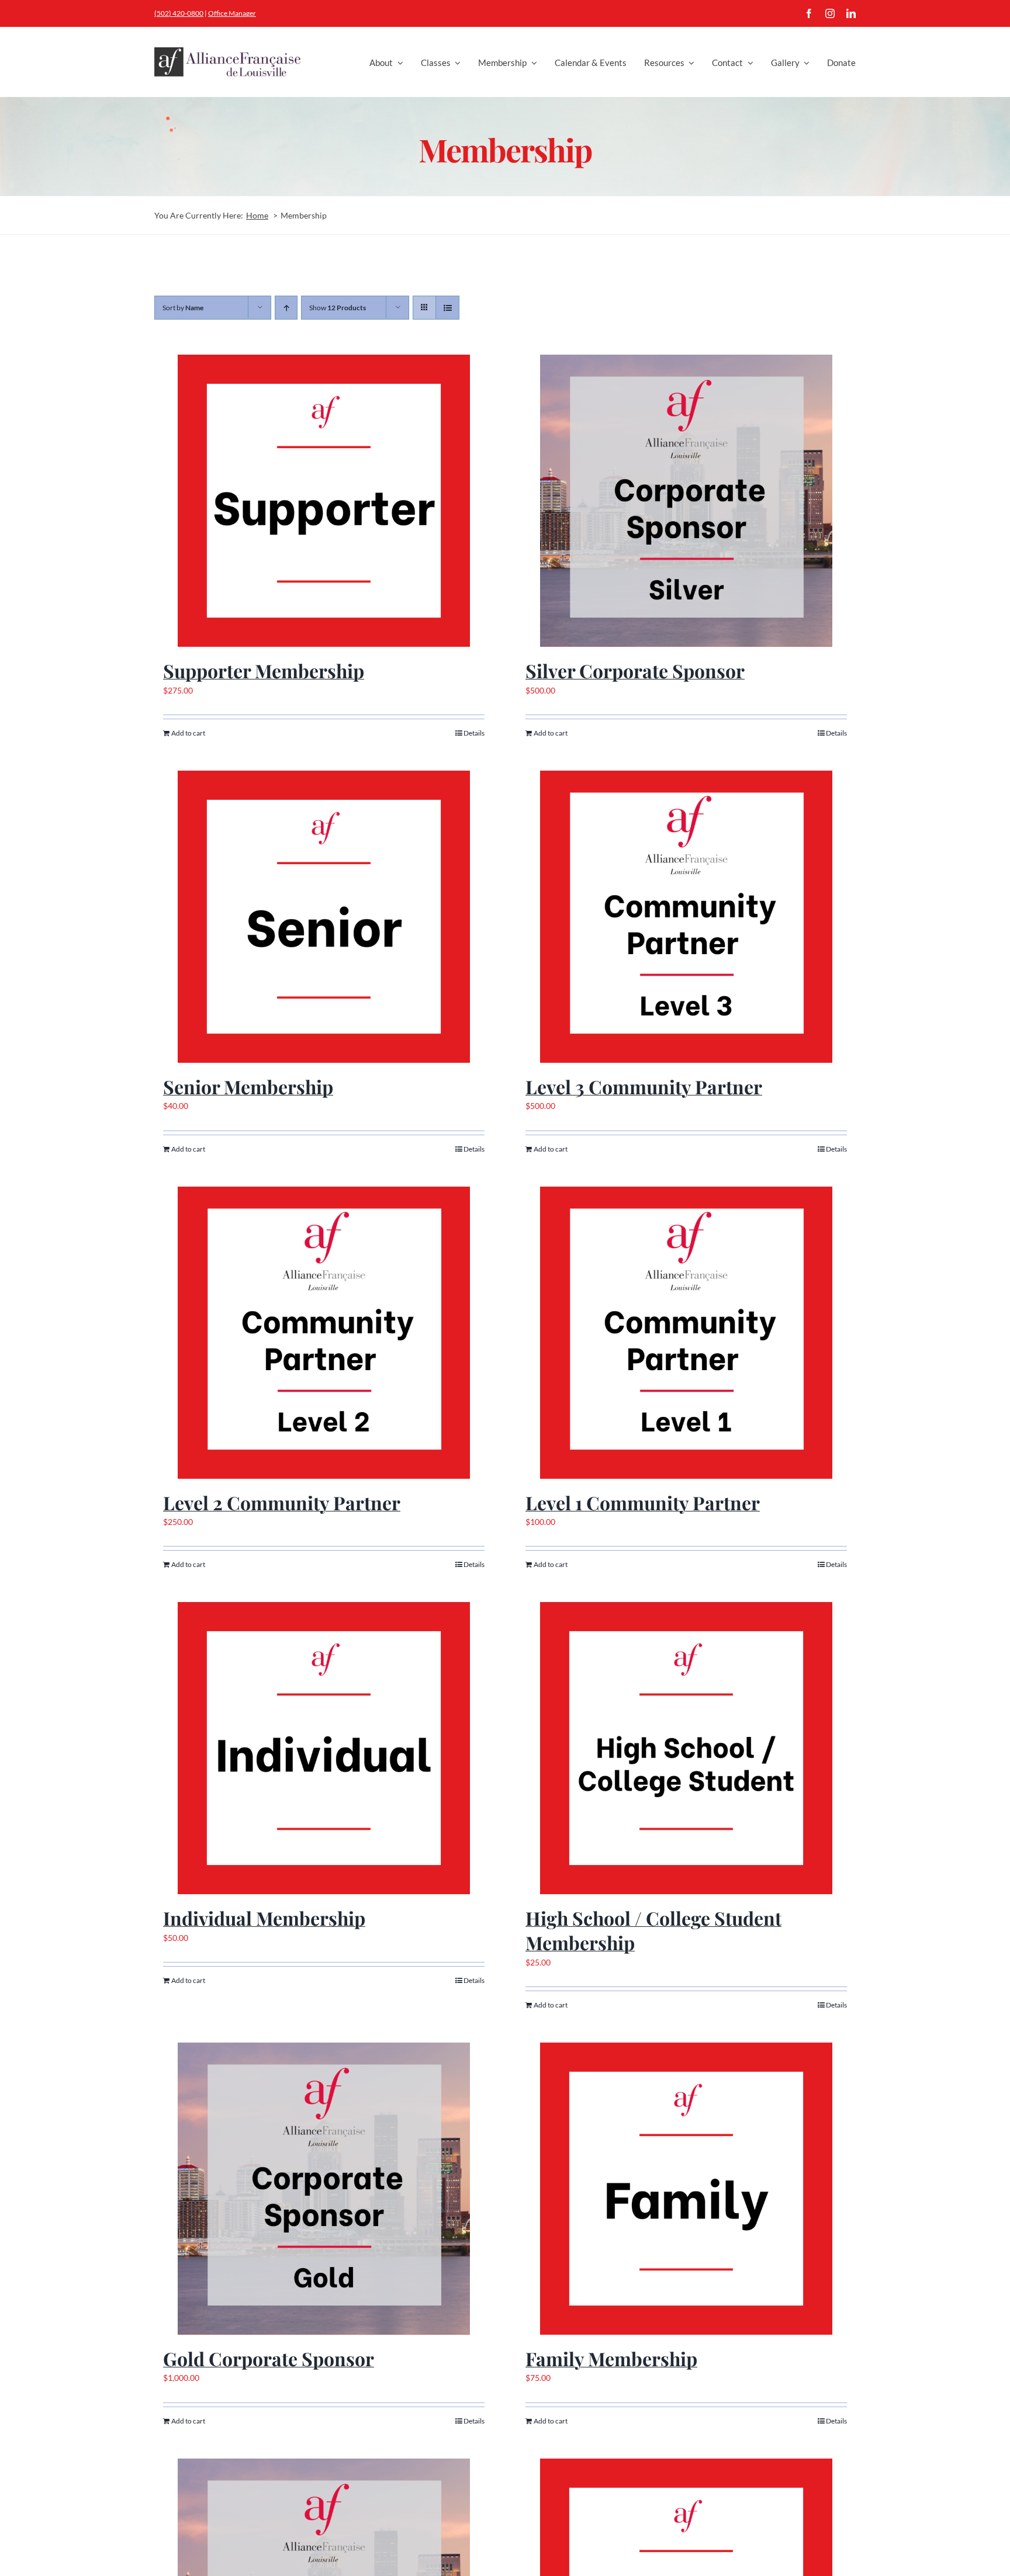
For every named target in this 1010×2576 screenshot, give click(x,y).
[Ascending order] (286, 308)
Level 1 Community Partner (643, 1502)
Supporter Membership (264, 670)
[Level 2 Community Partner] (324, 1333)
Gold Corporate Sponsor (269, 2358)
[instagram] (830, 13)
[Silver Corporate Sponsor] (686, 501)
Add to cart (188, 733)
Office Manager (232, 13)
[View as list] (447, 308)
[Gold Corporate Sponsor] (324, 2189)
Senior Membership (248, 1086)
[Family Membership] (686, 2189)
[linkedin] (851, 13)
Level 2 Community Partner (282, 1502)
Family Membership (611, 2358)
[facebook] (809, 13)
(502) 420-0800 (179, 13)
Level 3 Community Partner (644, 1086)
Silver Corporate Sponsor (635, 670)
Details (474, 733)
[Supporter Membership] (324, 501)
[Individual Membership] (324, 1748)
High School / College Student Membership (653, 1930)
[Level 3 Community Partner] (686, 917)
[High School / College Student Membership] (686, 1748)
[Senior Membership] (324, 917)
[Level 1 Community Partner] (686, 1333)
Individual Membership (264, 1918)
